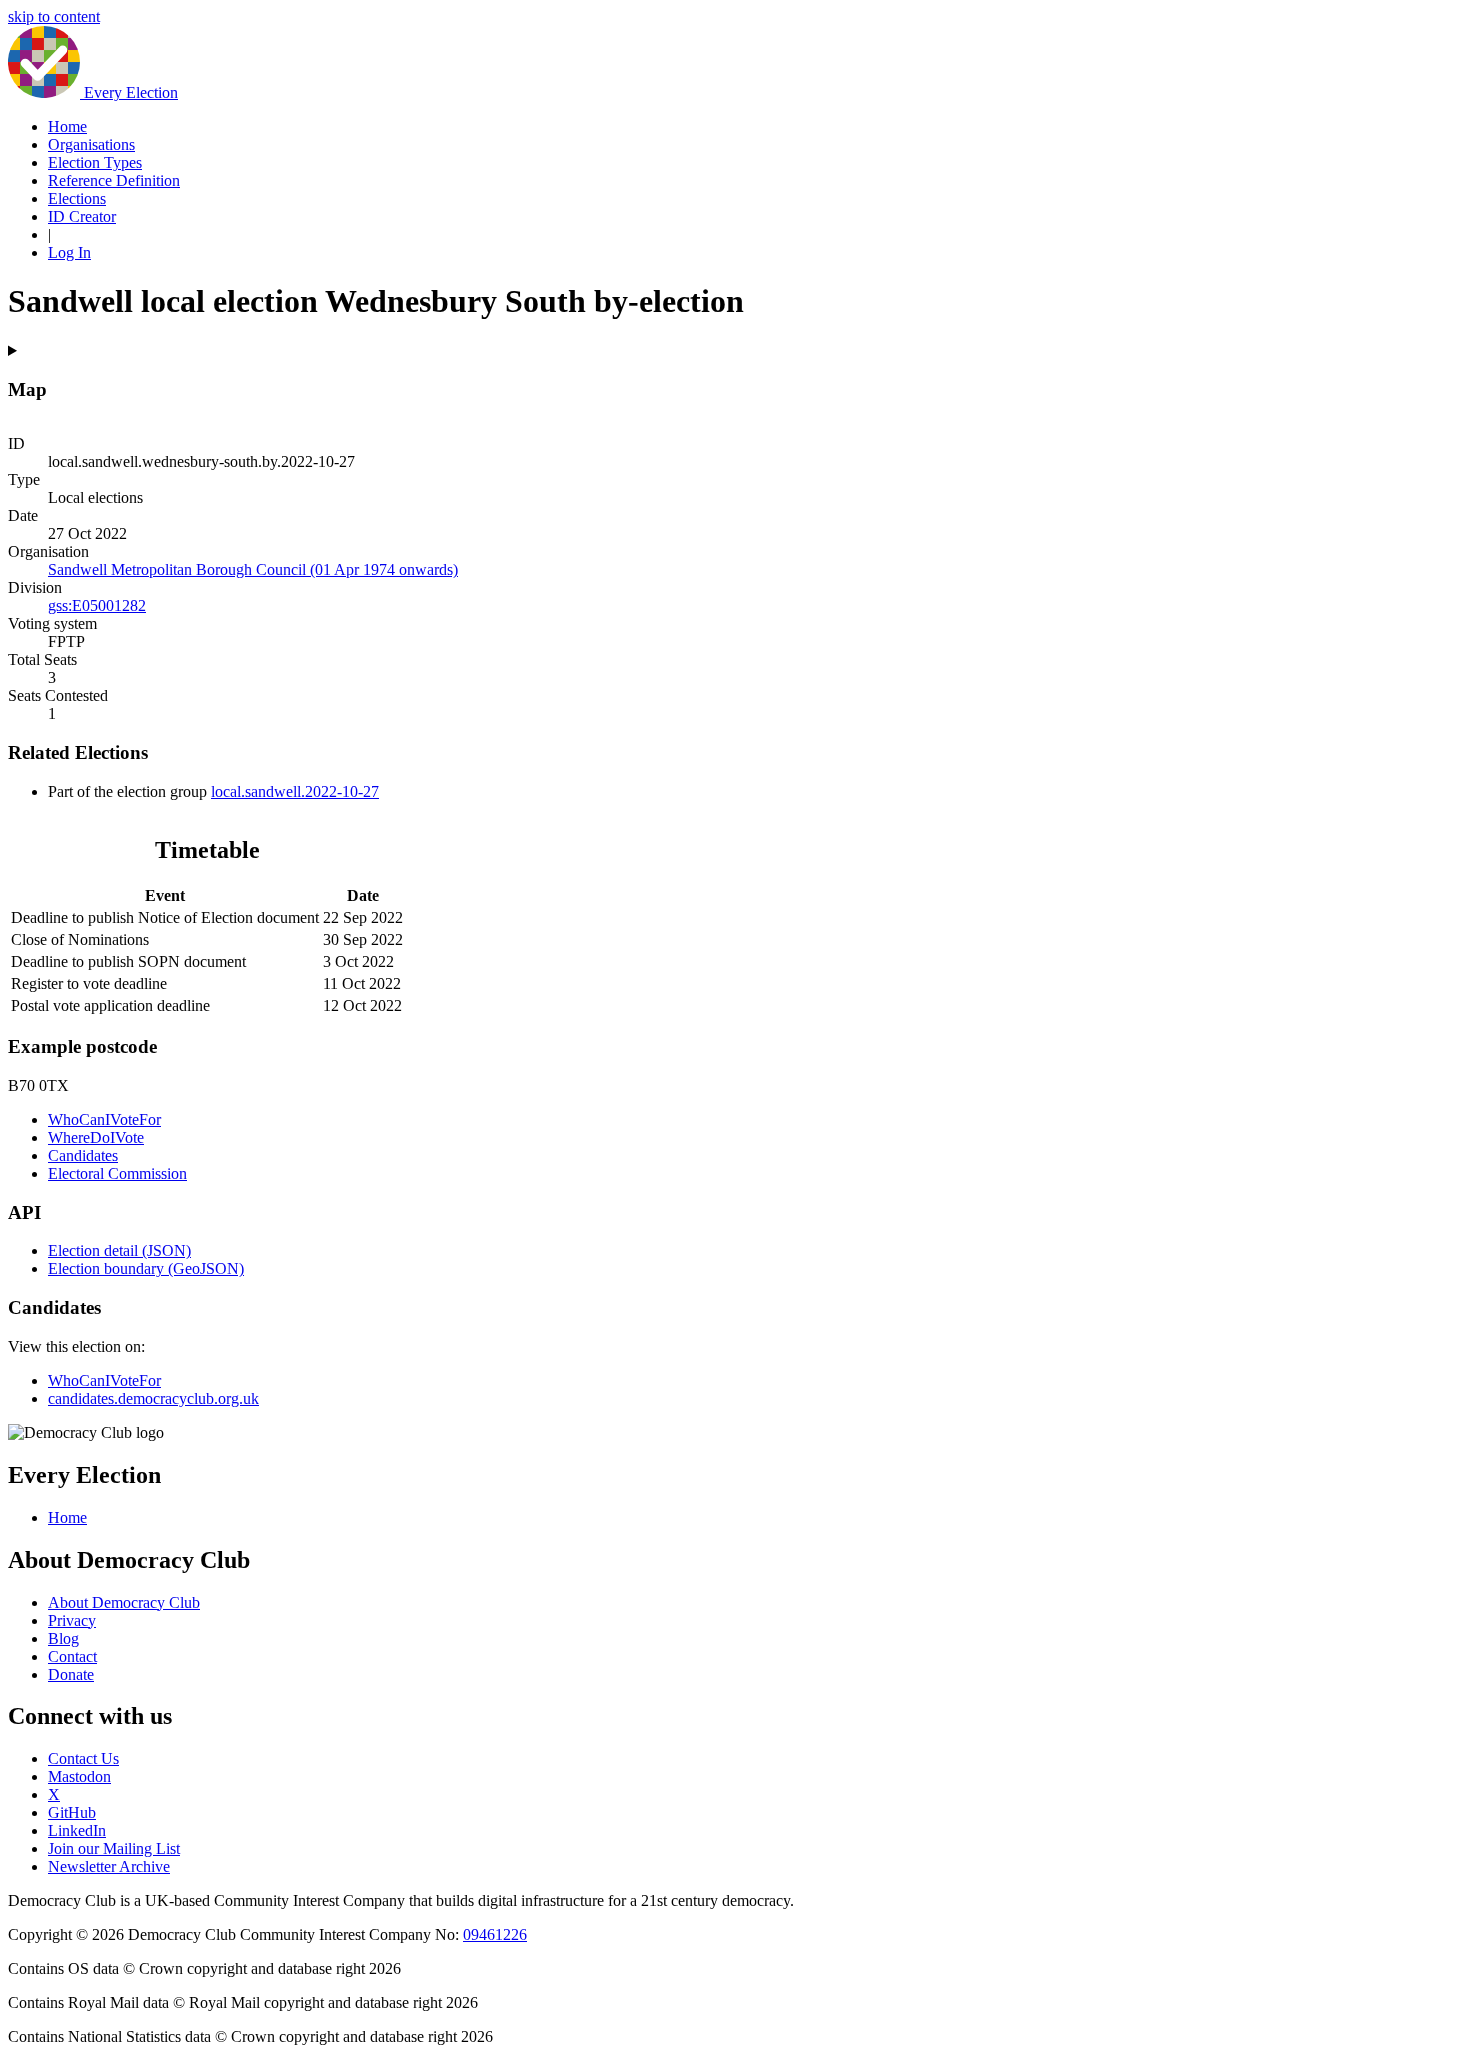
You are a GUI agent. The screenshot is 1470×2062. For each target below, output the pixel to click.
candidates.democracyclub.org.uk (153, 1398)
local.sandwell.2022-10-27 (295, 791)
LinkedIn (77, 1830)
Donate (71, 1674)
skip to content (54, 16)
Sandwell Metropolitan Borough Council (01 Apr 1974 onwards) (253, 569)
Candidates (83, 1155)
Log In (69, 252)
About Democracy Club (124, 1602)
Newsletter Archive (109, 1866)
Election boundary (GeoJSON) (146, 1268)
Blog (63, 1638)
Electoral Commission (117, 1173)
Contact (72, 1656)
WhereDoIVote (96, 1137)
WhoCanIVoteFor (104, 1119)
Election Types (95, 162)
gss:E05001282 (97, 605)
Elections (77, 198)
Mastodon (79, 1776)
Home (67, 126)
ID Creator (82, 216)
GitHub (72, 1812)
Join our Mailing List (114, 1848)
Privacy (72, 1620)
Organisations (91, 144)
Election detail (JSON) (119, 1250)
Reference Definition (114, 180)
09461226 (495, 1934)
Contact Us (83, 1758)
